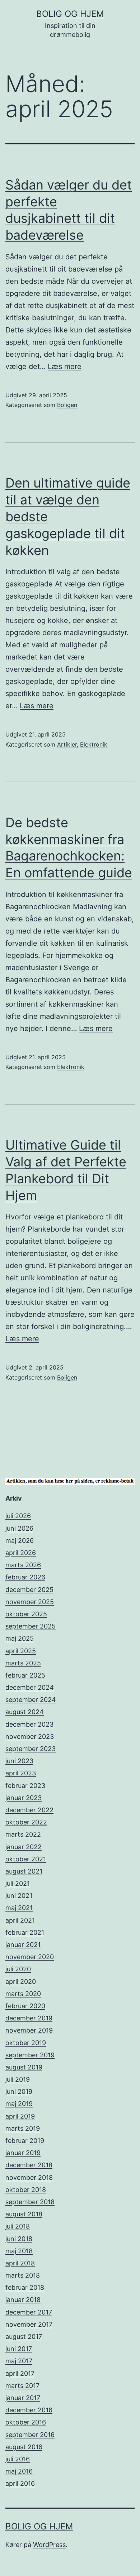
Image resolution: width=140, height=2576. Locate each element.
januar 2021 (23, 1945)
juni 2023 (19, 1761)
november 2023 (30, 1736)
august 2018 (24, 2214)
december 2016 (29, 2410)
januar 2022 (24, 1847)
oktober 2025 (26, 1614)
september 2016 (30, 2435)
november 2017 (29, 2324)
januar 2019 (23, 2153)
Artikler (67, 744)
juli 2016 (18, 2459)
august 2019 (24, 2067)
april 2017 (20, 2373)
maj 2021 (19, 1908)
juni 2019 (19, 2091)
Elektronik (94, 744)
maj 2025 (20, 1638)
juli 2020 (18, 1969)
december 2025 (29, 1590)
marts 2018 (23, 2275)
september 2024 (31, 1700)
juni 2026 (19, 1528)
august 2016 (24, 2447)
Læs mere (65, 366)
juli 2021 (18, 1883)
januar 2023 (24, 1798)
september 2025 (31, 1626)
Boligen (67, 405)
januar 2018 (23, 2300)
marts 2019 (23, 2128)
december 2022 (29, 1810)
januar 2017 (23, 2398)
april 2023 (21, 1773)
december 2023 (29, 1724)
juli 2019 (18, 2079)
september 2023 (31, 1749)
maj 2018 (19, 2251)
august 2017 (24, 2337)
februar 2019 (25, 2141)
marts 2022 (23, 1834)
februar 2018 (25, 2287)
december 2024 (30, 1687)
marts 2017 (22, 2386)
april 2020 (21, 1982)
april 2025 (21, 1651)
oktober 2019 (26, 2043)
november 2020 (30, 1957)
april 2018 (20, 2263)
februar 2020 (25, 2006)
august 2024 (25, 1712)
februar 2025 (25, 1675)
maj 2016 (19, 2471)
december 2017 (29, 2312)
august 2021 (24, 1871)
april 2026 (21, 1553)
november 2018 (29, 2177)
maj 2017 (19, 2361)
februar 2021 (25, 1932)
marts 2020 (23, 1994)
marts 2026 (23, 1565)
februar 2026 (25, 1577)
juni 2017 (19, 2349)
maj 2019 (19, 2104)
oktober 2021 (26, 1859)
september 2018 (30, 2202)
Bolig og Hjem (70, 14)
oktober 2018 (26, 2190)
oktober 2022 (26, 1822)
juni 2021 (19, 1896)
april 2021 (20, 1920)
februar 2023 (25, 1786)
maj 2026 (20, 1541)
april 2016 (20, 2483)
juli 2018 (18, 2226)
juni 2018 (19, 2239)
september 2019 (30, 2055)
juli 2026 (18, 1516)
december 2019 (29, 2018)
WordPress (49, 2545)
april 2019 (20, 2116)
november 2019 (29, 2030)
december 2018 (29, 2165)
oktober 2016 (26, 2422)
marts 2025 (23, 1663)
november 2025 (30, 1602)
